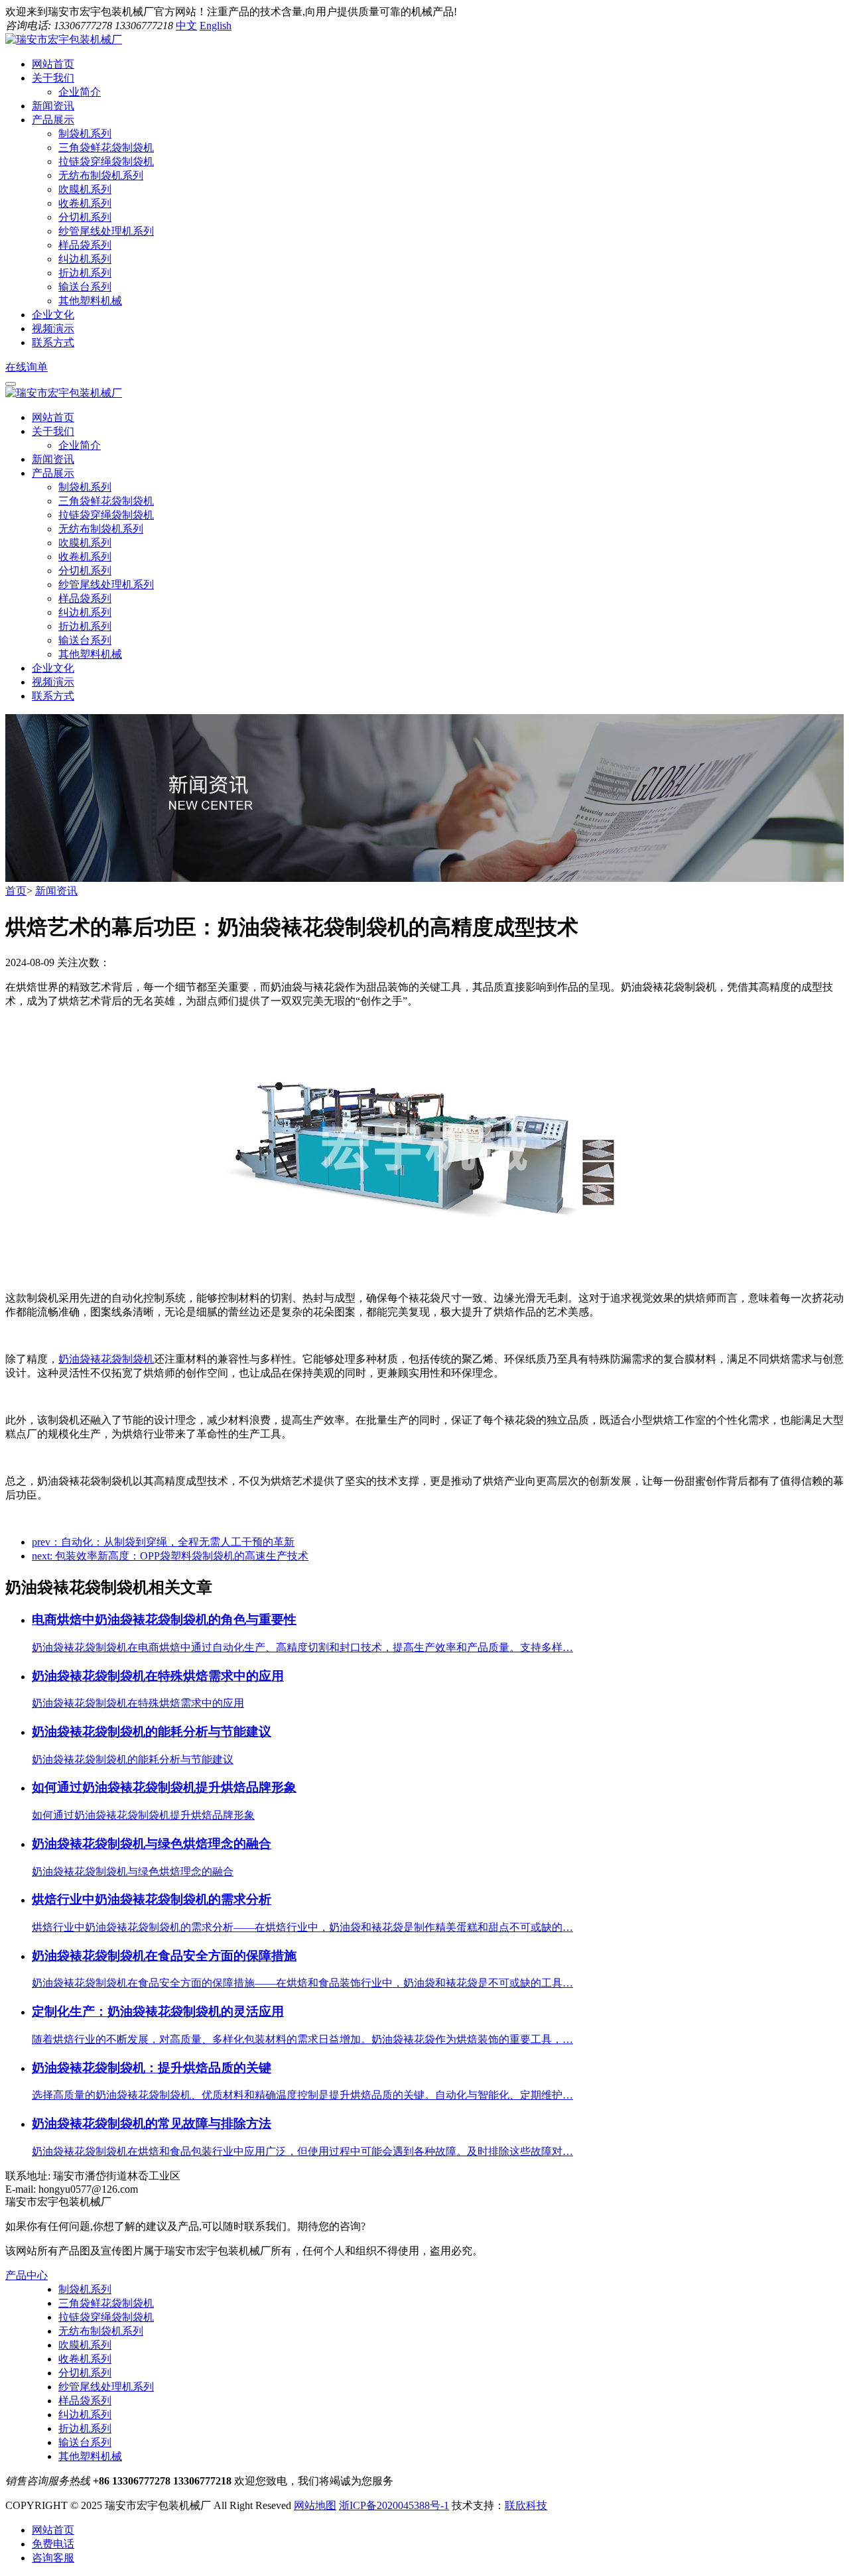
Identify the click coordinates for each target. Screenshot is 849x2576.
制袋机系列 (85, 134)
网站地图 (315, 2505)
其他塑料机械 (90, 301)
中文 (186, 26)
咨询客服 (53, 2558)
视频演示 (53, 682)
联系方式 (53, 696)
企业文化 (53, 668)
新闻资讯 (53, 459)
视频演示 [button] (53, 329)
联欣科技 (526, 2505)
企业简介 (80, 92)
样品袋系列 (85, 245)
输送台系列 (85, 287)
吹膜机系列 (85, 189)
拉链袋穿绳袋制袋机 (106, 161)
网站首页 (53, 417)
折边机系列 (85, 273)
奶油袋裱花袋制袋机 (106, 1359)
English (216, 26)
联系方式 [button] (53, 342)
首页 (16, 891)
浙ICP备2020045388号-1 (394, 2505)
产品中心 (27, 2275)
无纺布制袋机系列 (101, 175)
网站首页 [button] (53, 64)
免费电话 (53, 2544)
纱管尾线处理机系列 (106, 231)
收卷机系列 (85, 203)
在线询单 (27, 367)
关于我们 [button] (53, 78)
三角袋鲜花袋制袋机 (106, 148)
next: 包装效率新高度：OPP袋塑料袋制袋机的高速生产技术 (170, 1556)
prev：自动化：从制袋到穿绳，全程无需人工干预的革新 (163, 1542)
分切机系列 (85, 217)
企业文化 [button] (53, 315)
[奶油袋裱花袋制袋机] (424, 1275)
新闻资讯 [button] (53, 106)
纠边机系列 (85, 259)
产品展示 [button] (53, 120)
